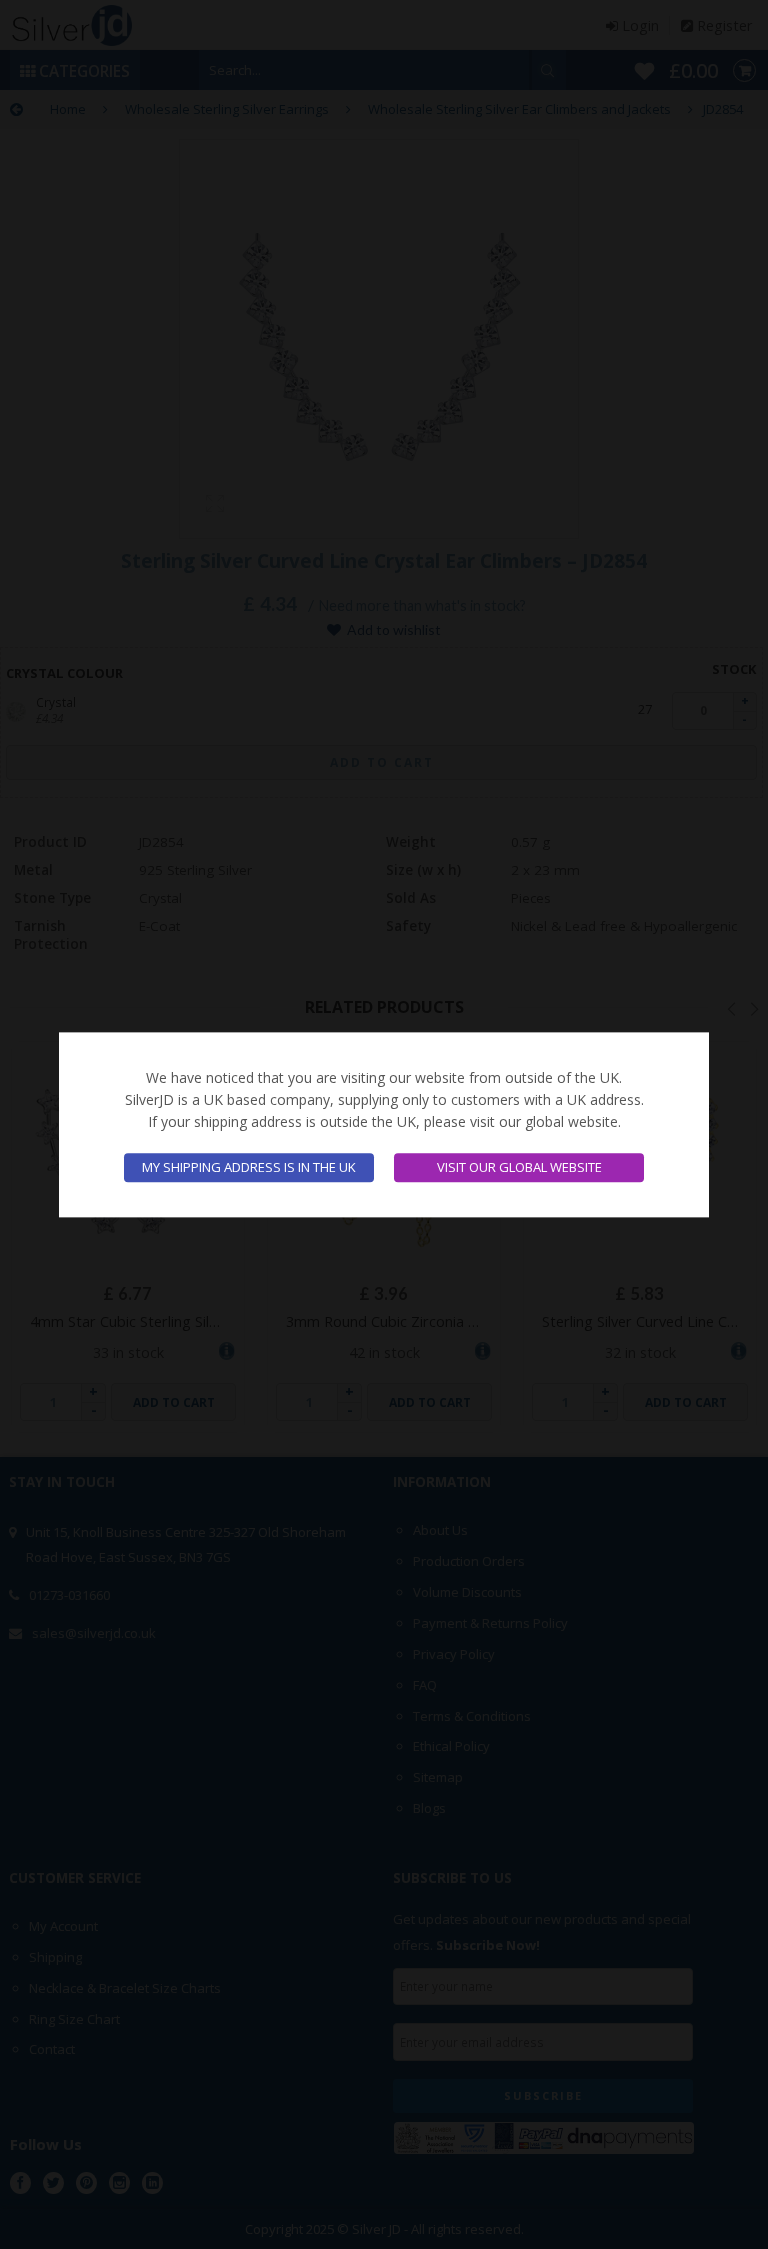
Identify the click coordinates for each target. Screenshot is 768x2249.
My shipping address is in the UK (249, 1167)
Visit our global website (519, 1167)
